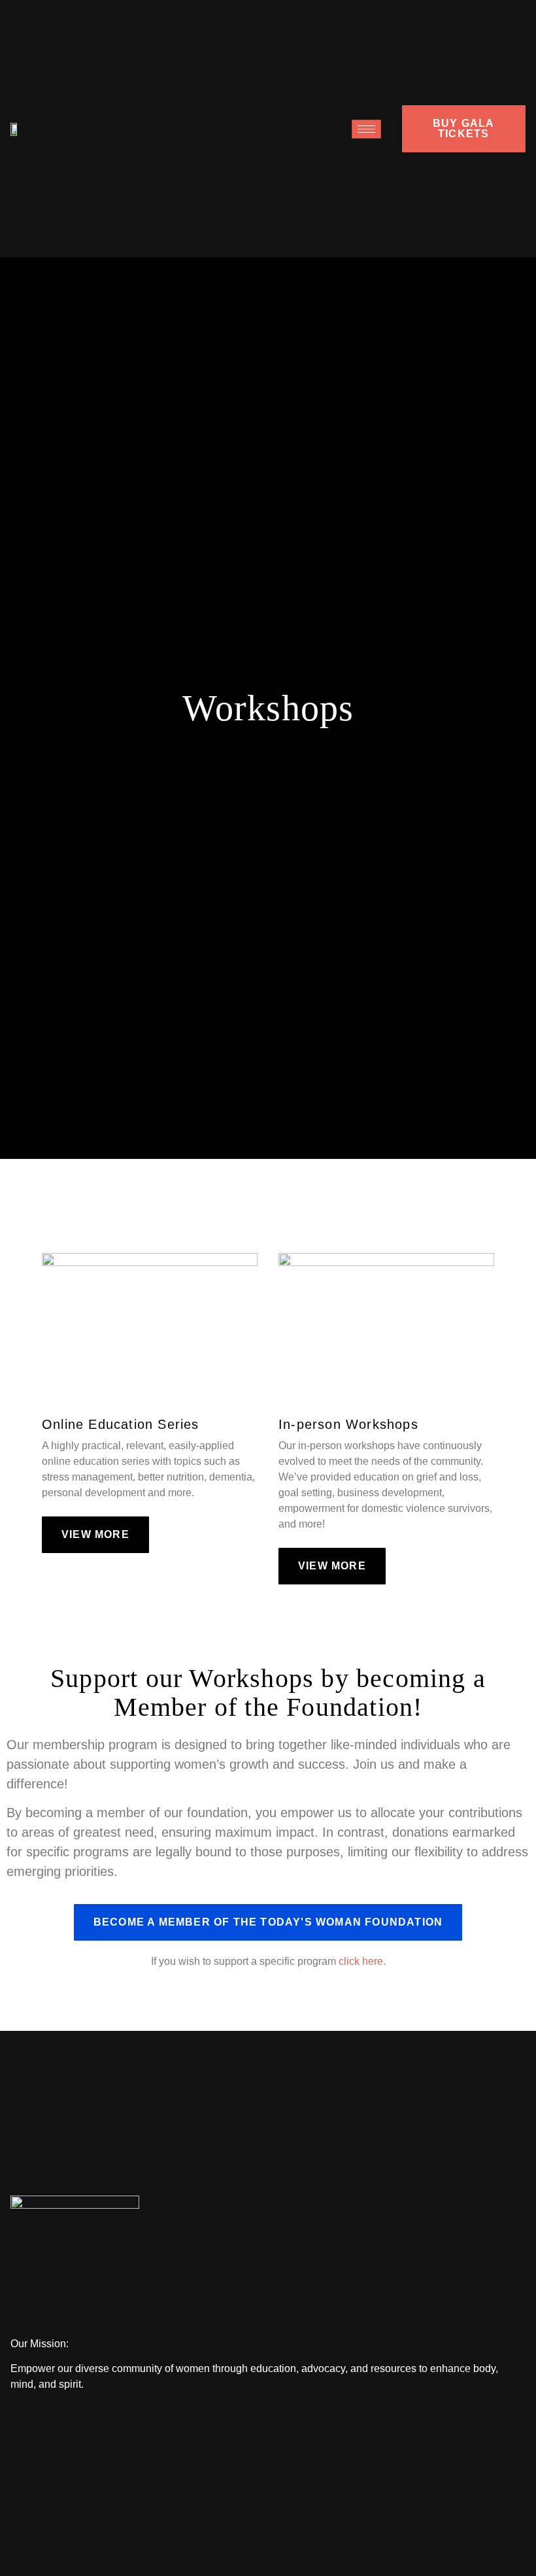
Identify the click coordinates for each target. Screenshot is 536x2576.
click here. (362, 1961)
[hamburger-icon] (366, 129)
